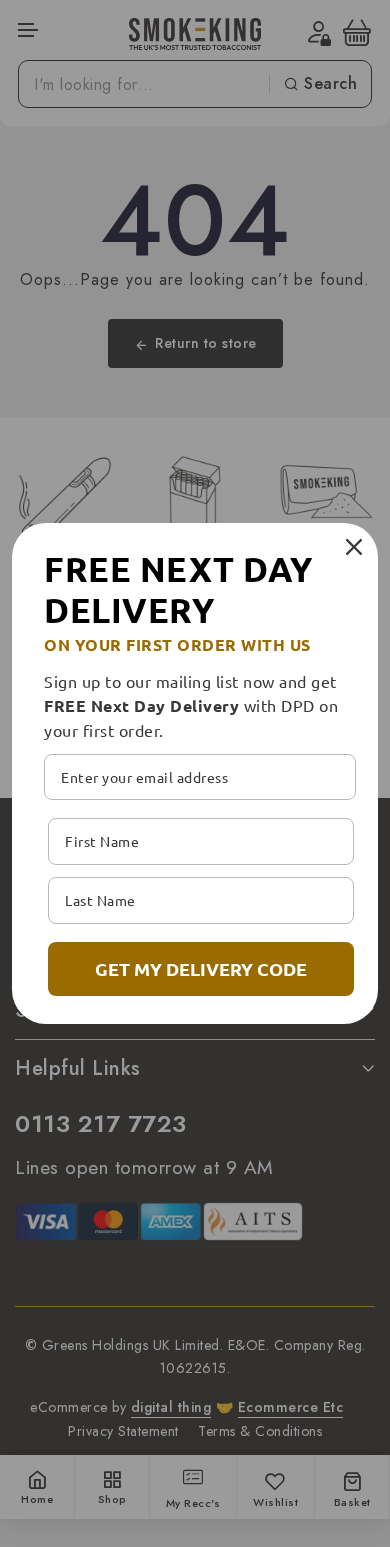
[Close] (354, 547)
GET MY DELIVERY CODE (201, 968)
